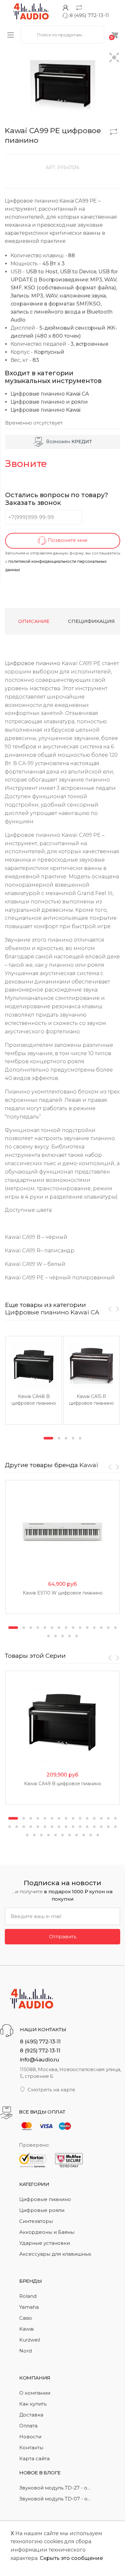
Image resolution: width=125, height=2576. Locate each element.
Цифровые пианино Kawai (46, 410)
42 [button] (98, 1835)
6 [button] (52, 1628)
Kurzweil (30, 2340)
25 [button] (73, 1827)
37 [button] (63, 1835)
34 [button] (41, 1835)
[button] (114, 58)
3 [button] (66, 1438)
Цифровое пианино (33, 663)
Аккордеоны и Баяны (47, 2232)
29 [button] (101, 1827)
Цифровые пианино (45, 2199)
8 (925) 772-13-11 (40, 2051)
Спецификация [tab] (91, 621)
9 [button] (73, 1628)
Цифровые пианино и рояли (49, 402)
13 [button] (101, 1628)
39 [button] (77, 1835)
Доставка (31, 2415)
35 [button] (48, 1835)
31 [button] (115, 1827)
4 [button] (73, 1438)
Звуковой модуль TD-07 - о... (55, 2499)
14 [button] (108, 1628)
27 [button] (87, 1827)
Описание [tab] (34, 621)
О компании (35, 2393)
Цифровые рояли (42, 2210)
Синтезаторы (36, 2221)
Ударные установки (45, 2243)
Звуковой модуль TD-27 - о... (55, 2488)
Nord (25, 2351)
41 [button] (91, 1835)
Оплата (28, 2426)
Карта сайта (34, 2458)
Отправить (63, 1937)
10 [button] (80, 1628)
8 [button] (66, 1628)
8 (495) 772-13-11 (89, 15)
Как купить (33, 2404)
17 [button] (55, 1636)
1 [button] (48, 1438)
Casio (26, 2318)
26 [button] (80, 1827)
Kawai (89, 1465)
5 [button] (80, 1438)
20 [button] (77, 1636)
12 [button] (94, 1628)
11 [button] (87, 1628)
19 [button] (70, 1636)
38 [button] (70, 1835)
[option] (34, 1380)
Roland (28, 2296)
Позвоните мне (67, 540)
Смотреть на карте (51, 2090)
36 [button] (55, 1835)
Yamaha (29, 2307)
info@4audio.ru (40, 2060)
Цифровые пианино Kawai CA (50, 394)
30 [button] (108, 1827)
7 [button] (59, 1628)
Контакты (31, 2448)
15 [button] (115, 1628)
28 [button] (94, 1827)
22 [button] (52, 1827)
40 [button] (84, 1835)
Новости (30, 2437)
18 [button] (63, 1636)
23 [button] (59, 1827)
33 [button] (34, 1835)
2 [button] (59, 1438)
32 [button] (27, 1835)
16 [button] (48, 1636)
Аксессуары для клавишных (55, 2254)
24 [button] (66, 1827)
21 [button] (45, 1827)
